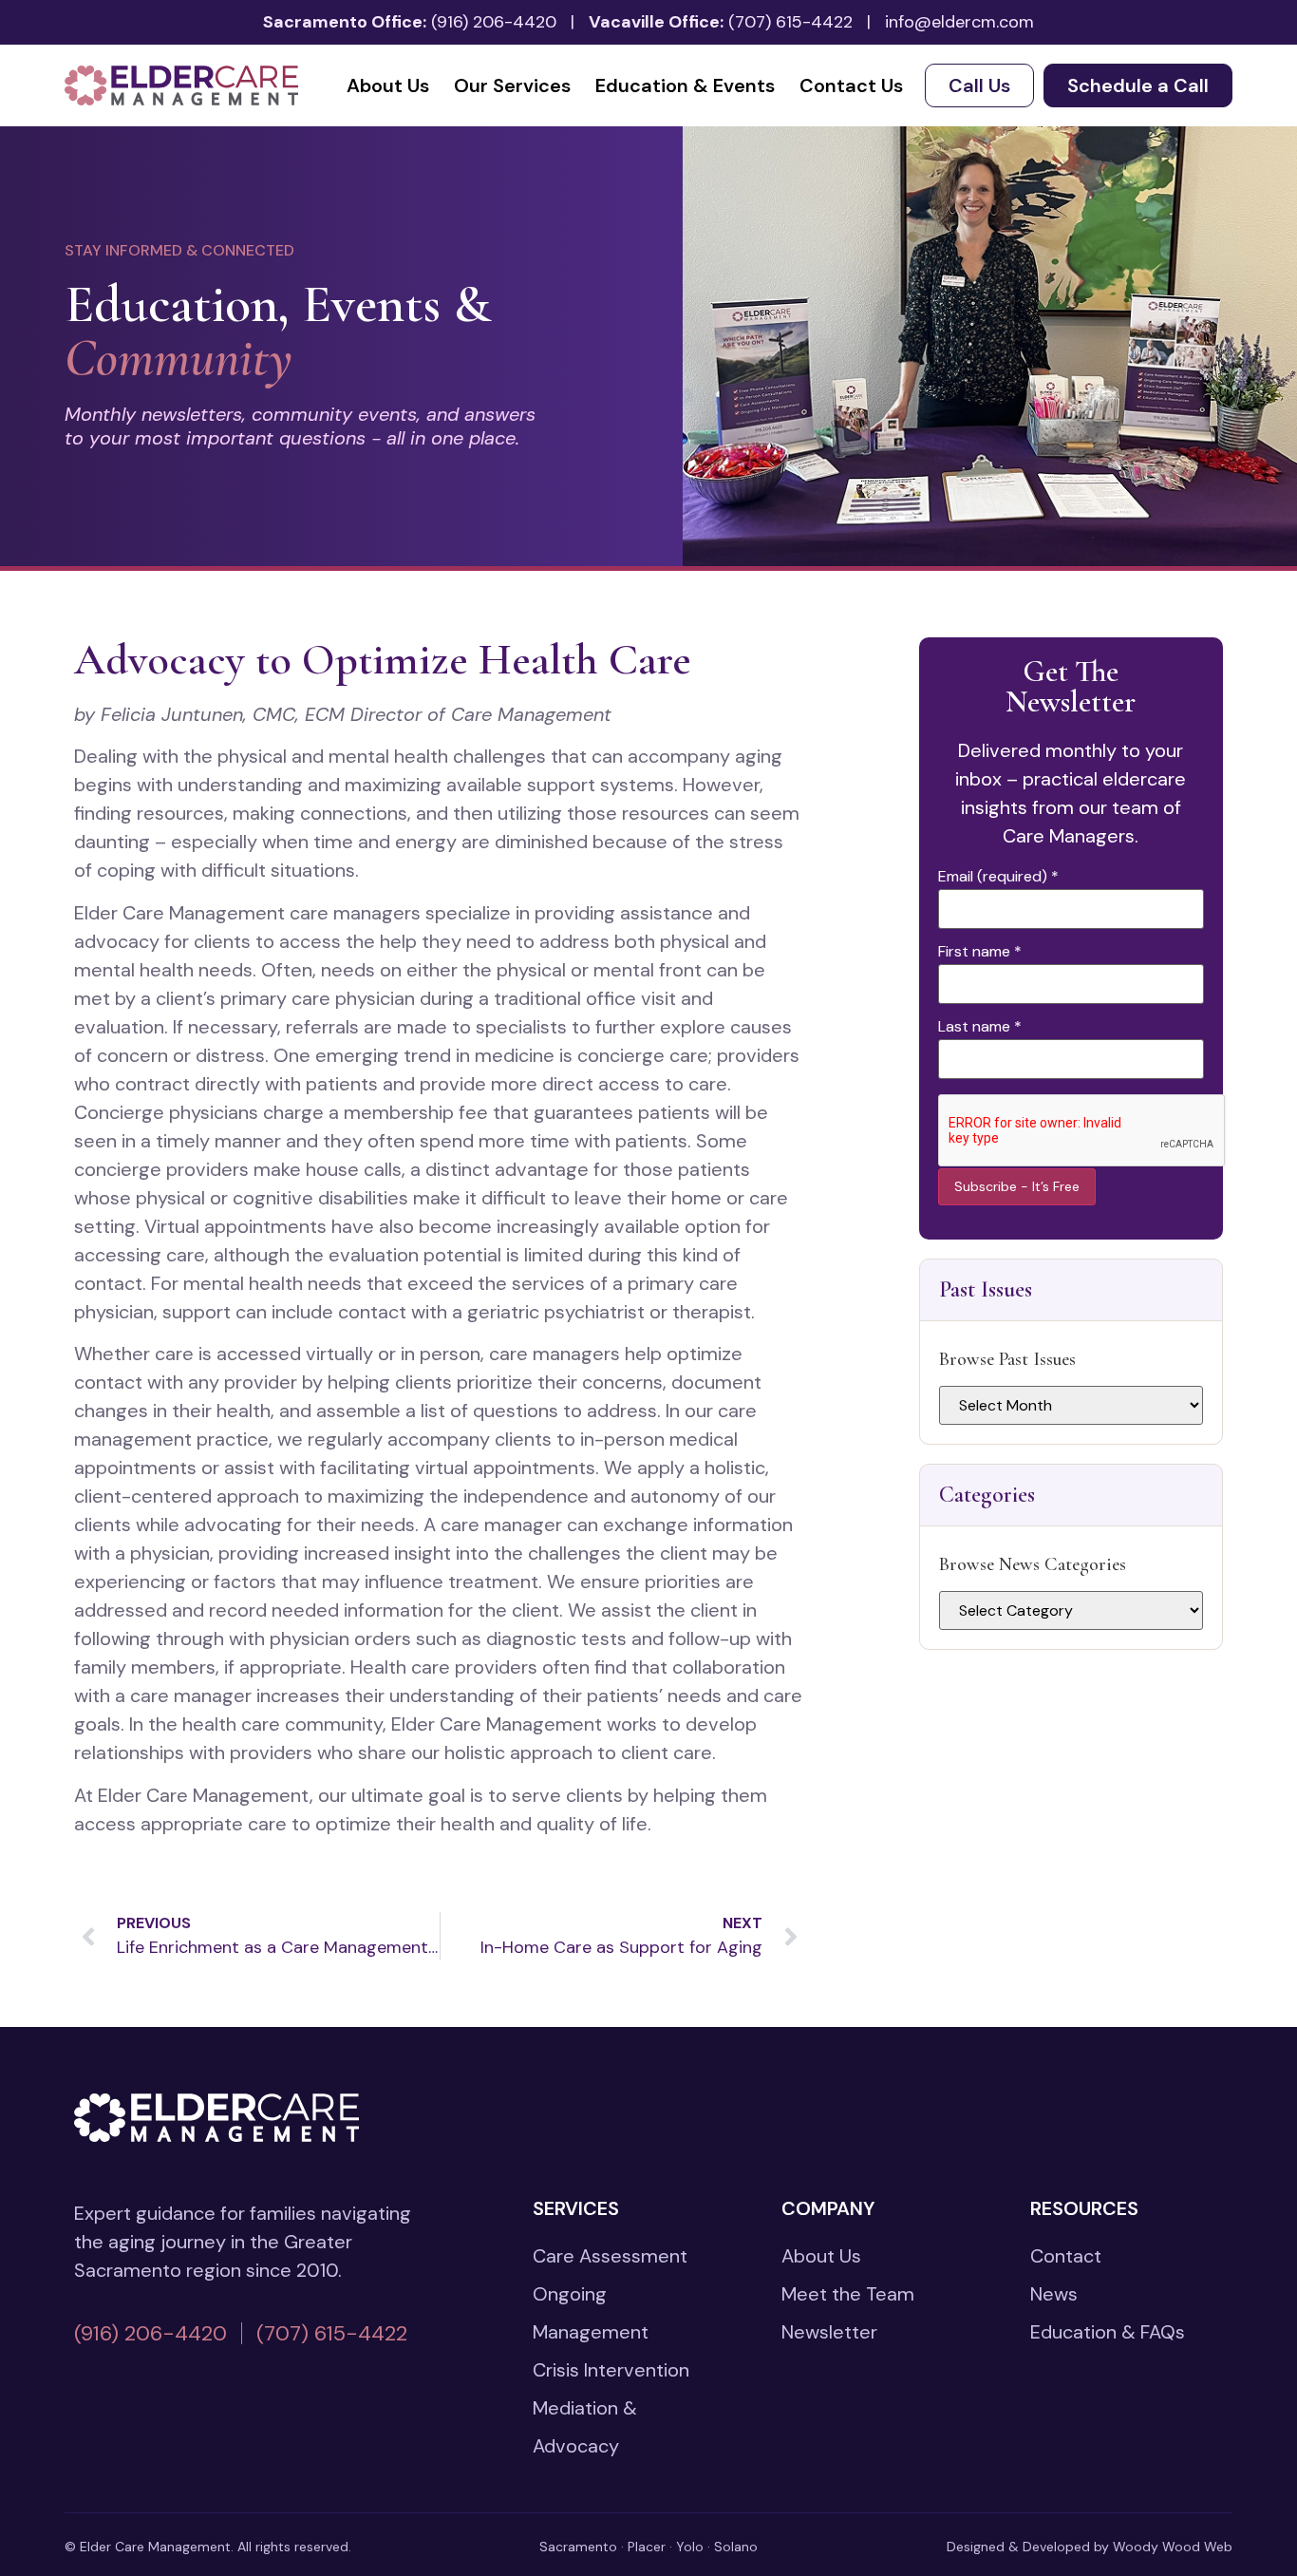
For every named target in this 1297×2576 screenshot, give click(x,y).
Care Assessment (610, 2256)
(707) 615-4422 (790, 22)
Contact (1066, 2256)
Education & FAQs (1108, 2332)
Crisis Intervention (611, 2370)
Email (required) (998, 877)
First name (980, 952)
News (1054, 2294)
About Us (388, 85)
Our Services (512, 85)
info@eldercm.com (959, 22)
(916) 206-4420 (494, 22)
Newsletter (829, 2332)
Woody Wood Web (1173, 2547)
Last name (980, 1027)
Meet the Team (848, 2294)
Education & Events (685, 85)
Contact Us (851, 85)
